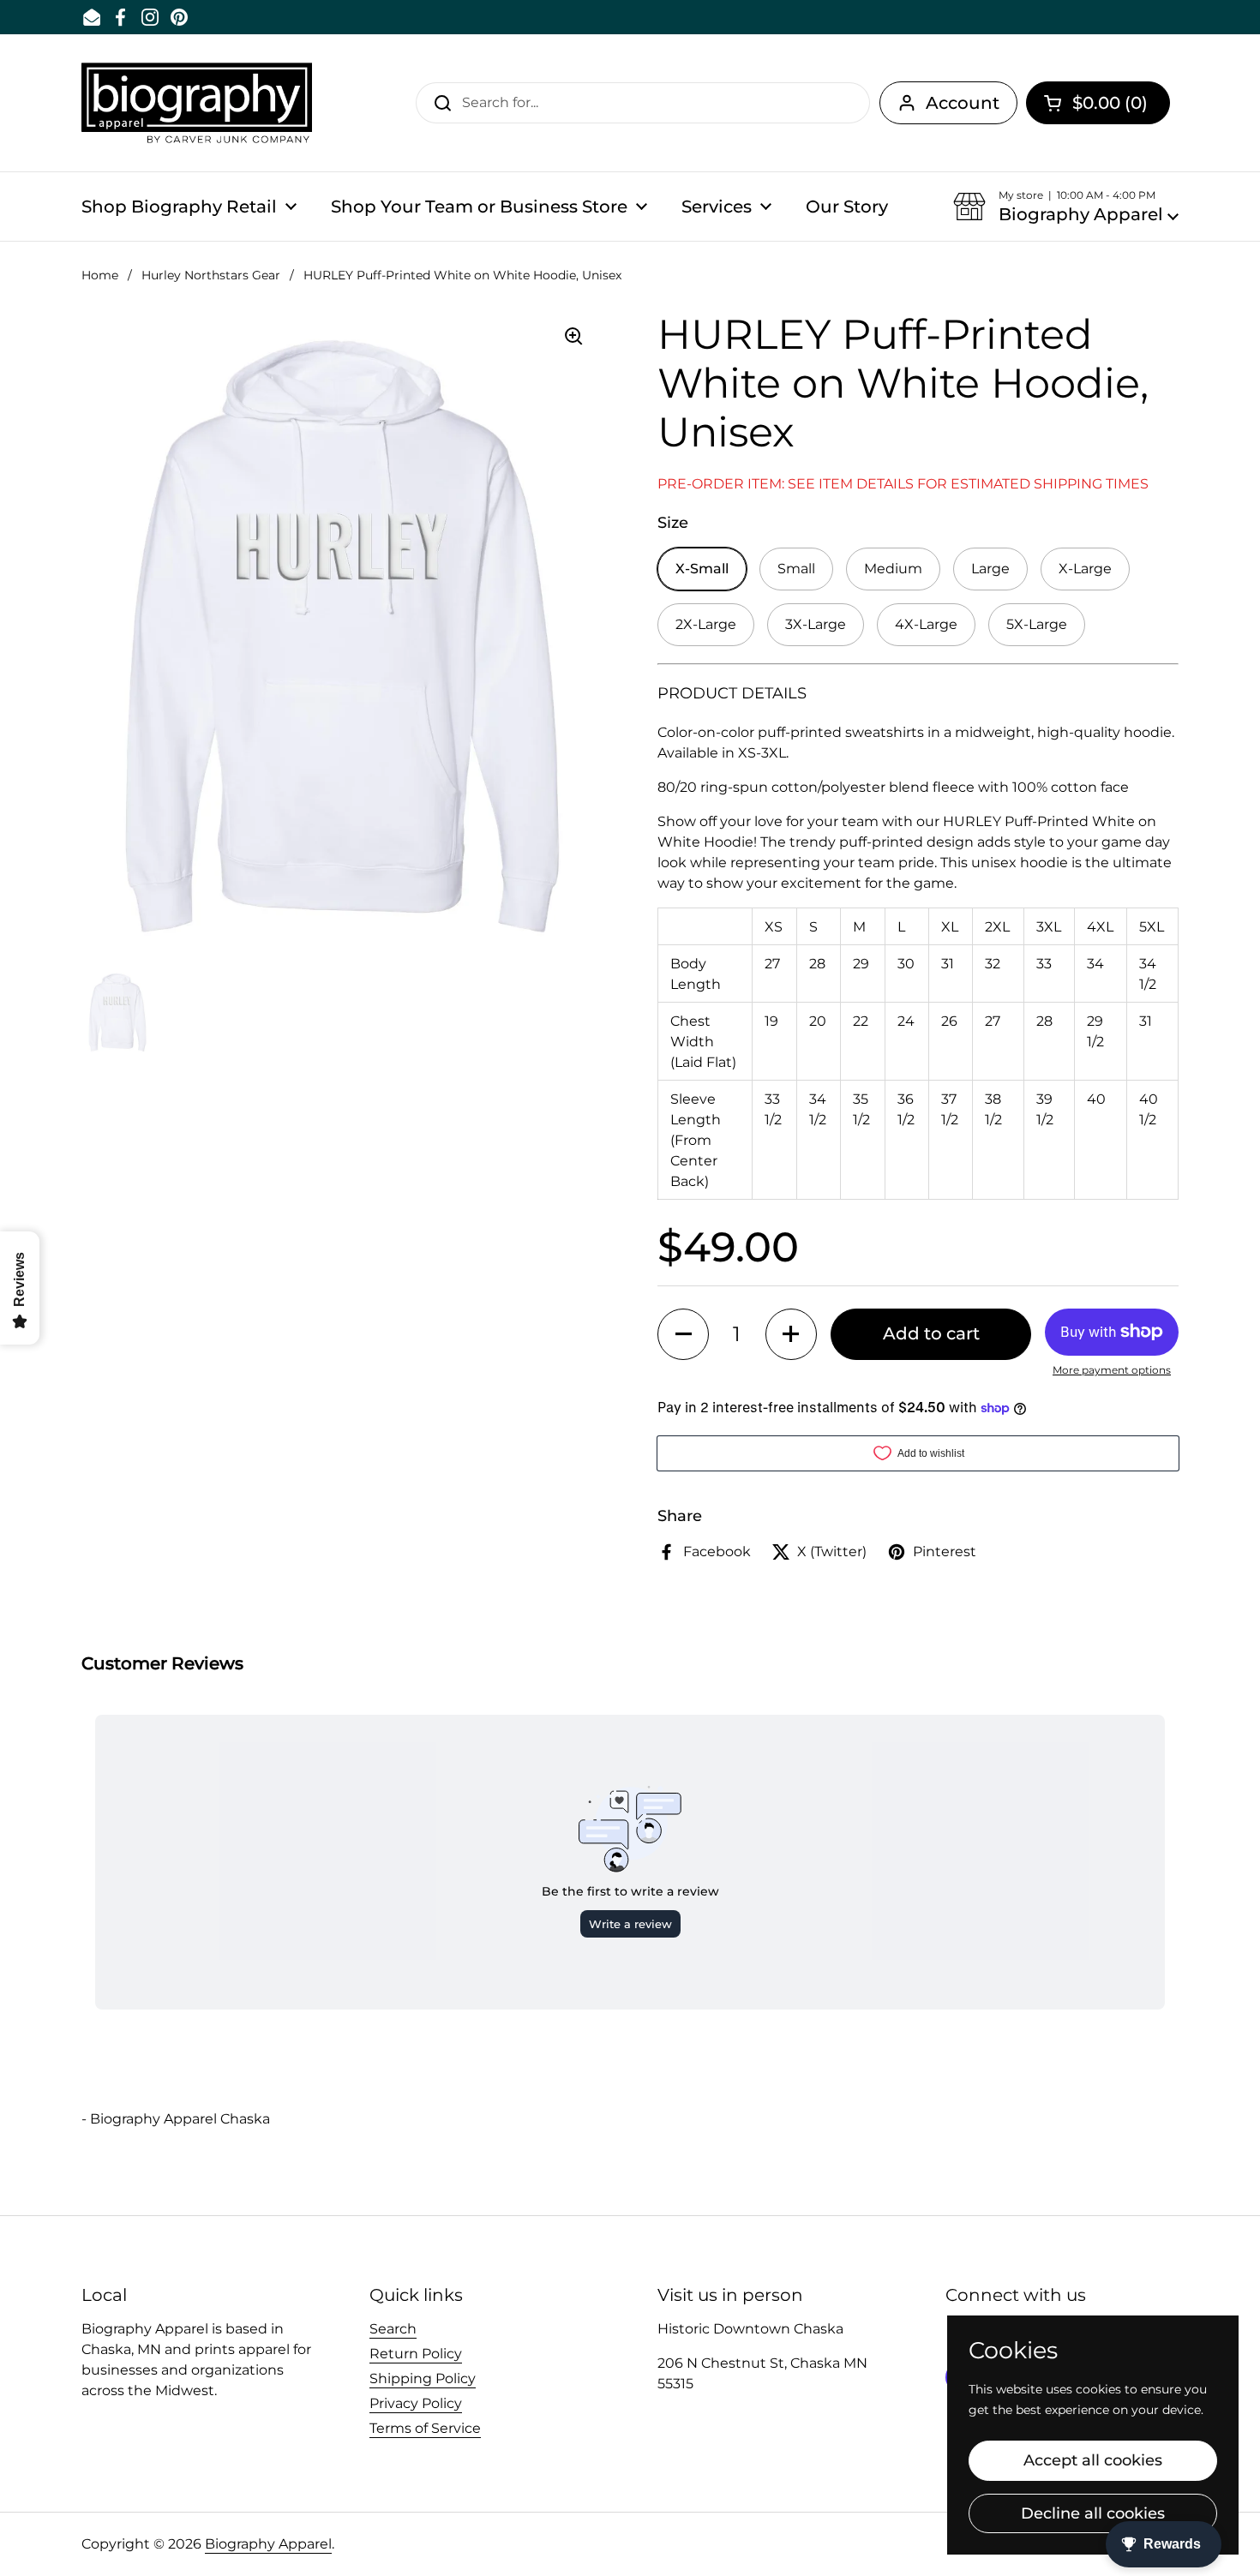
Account (963, 103)
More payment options (1112, 1370)
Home (100, 275)
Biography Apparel (268, 2544)
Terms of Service (425, 2428)
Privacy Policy (416, 2403)
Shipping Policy (423, 2378)
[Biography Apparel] (197, 103)
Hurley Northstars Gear (211, 275)
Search (393, 2329)
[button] (1098, 103)
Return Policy (416, 2354)
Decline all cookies (1093, 2513)
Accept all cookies (1093, 2460)
